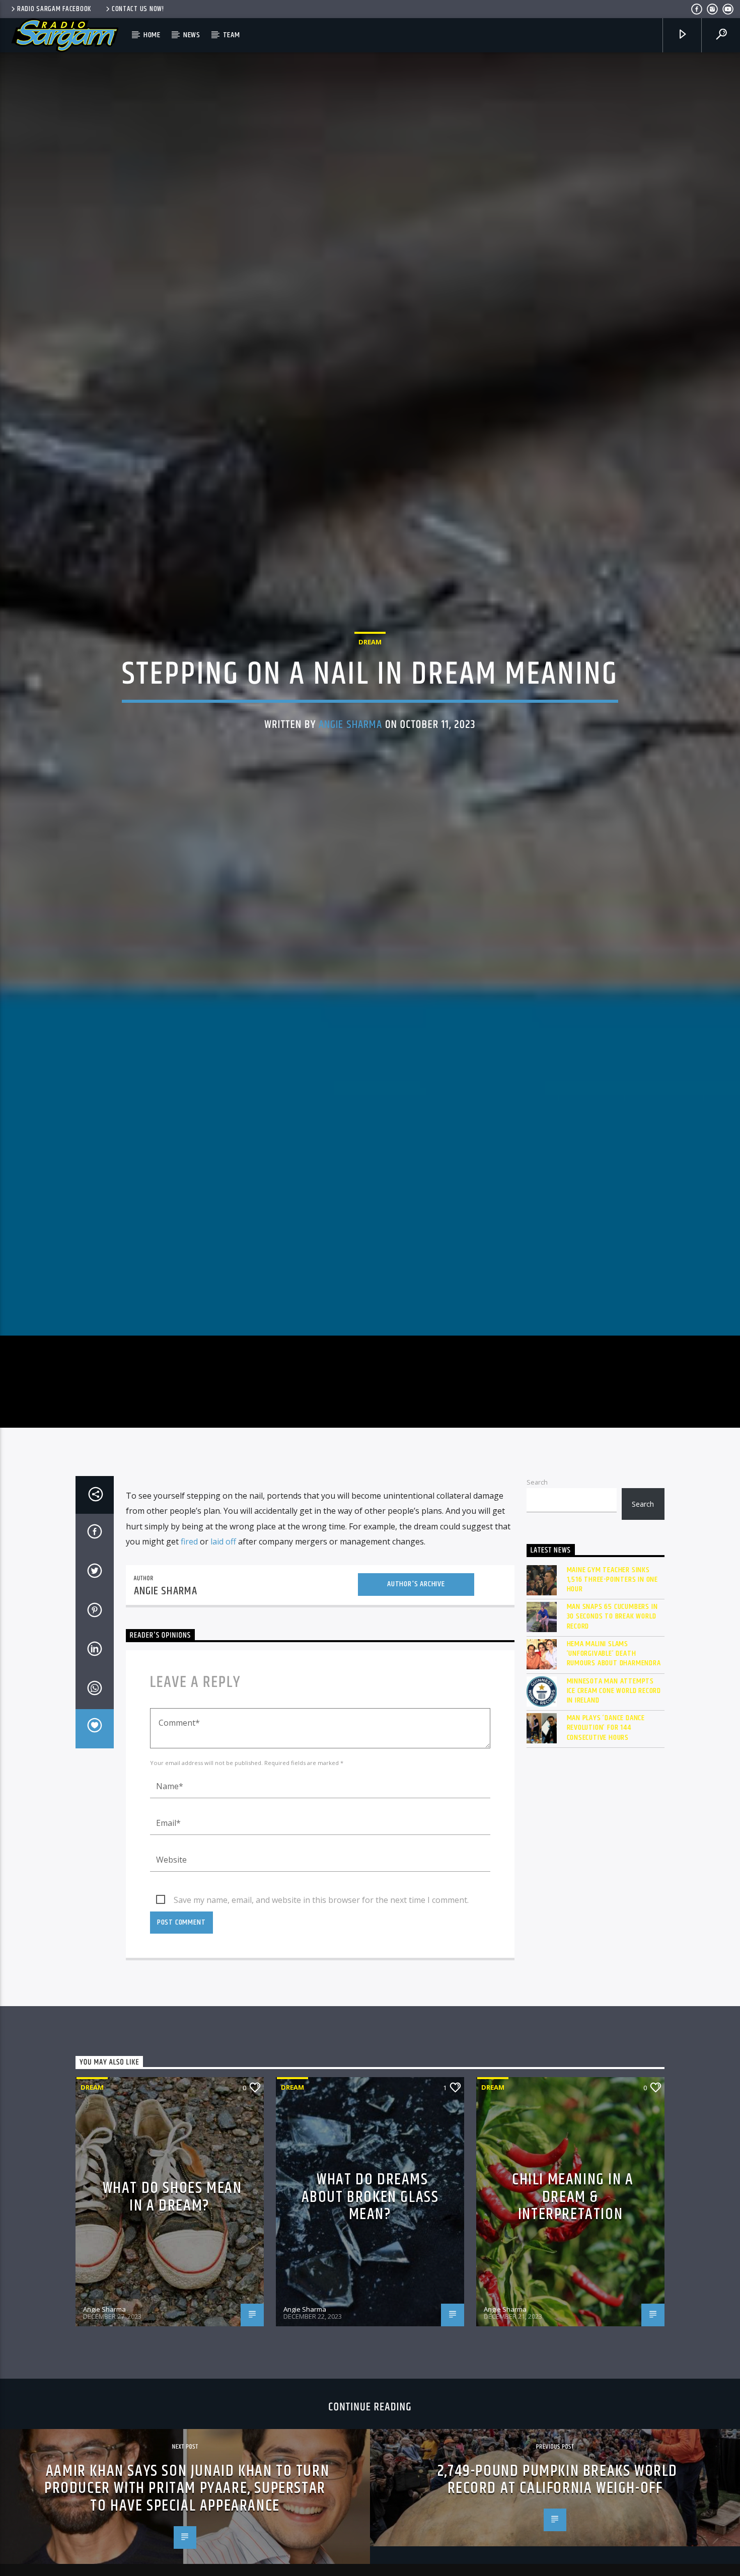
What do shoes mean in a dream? (172, 2242)
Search (537, 1527)
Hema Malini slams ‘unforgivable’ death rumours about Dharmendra (614, 1699)
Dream (370, 663)
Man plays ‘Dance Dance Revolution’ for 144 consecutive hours (606, 1773)
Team (232, 35)
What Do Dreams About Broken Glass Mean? (370, 2242)
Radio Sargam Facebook (54, 9)
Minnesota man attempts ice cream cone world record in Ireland (614, 1736)
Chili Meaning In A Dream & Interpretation (573, 2242)
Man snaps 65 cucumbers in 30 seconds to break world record (612, 1662)
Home (152, 35)
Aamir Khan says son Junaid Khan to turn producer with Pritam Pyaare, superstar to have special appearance (187, 2533)
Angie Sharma (351, 746)
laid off (223, 1587)
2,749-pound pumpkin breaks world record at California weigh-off (558, 2525)
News (192, 35)
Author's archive (416, 1629)
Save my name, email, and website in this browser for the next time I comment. (321, 1945)
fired (189, 1587)
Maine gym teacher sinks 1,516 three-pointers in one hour (613, 1625)
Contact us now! (138, 9)
